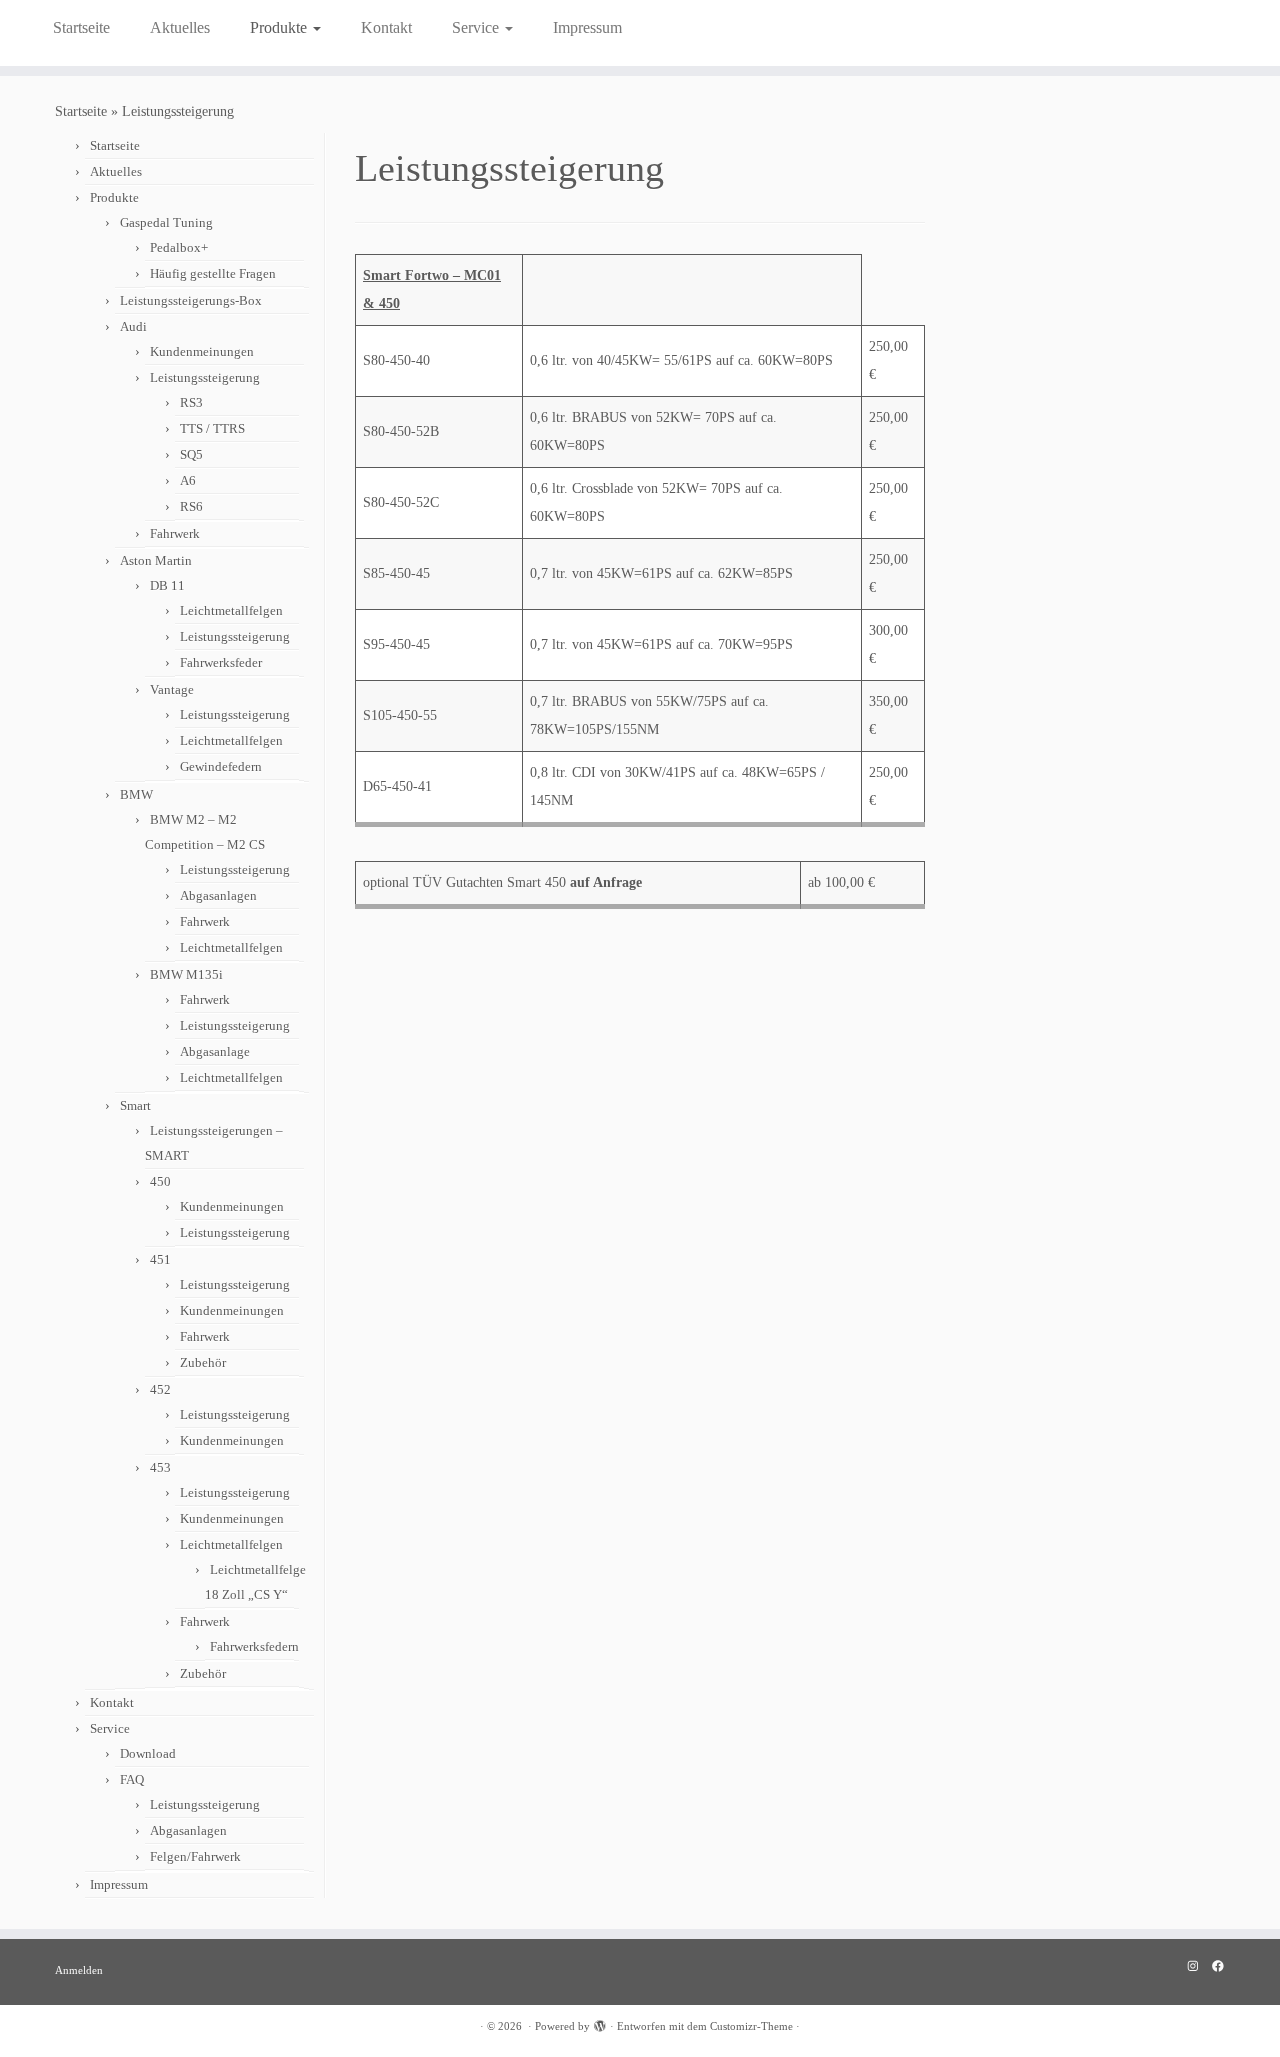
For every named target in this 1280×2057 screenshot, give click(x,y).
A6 (188, 480)
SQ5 (191, 454)
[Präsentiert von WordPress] (600, 2023)
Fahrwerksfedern (254, 1646)
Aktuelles (180, 27)
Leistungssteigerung (205, 377)
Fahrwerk (175, 533)
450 (160, 1181)
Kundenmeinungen (202, 351)
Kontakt (386, 27)
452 (160, 1389)
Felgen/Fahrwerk (195, 1856)
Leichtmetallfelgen (231, 610)
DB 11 (167, 585)
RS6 (191, 506)
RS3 (191, 402)
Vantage (172, 689)
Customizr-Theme (751, 2026)
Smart (135, 1105)
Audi (133, 326)
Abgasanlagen (218, 895)
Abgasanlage (215, 1051)
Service (477, 27)
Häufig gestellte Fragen (213, 273)
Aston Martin (156, 560)
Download (148, 1753)
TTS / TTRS (212, 428)
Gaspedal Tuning (166, 222)
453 (160, 1467)
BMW (136, 794)
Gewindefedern (221, 766)
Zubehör (203, 1362)
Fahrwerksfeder (221, 662)
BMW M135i (186, 974)
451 (160, 1259)
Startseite (81, 27)
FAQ (132, 1779)
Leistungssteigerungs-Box (191, 300)
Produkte (280, 27)
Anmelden (79, 1970)
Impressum (587, 27)
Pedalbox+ (179, 247)
